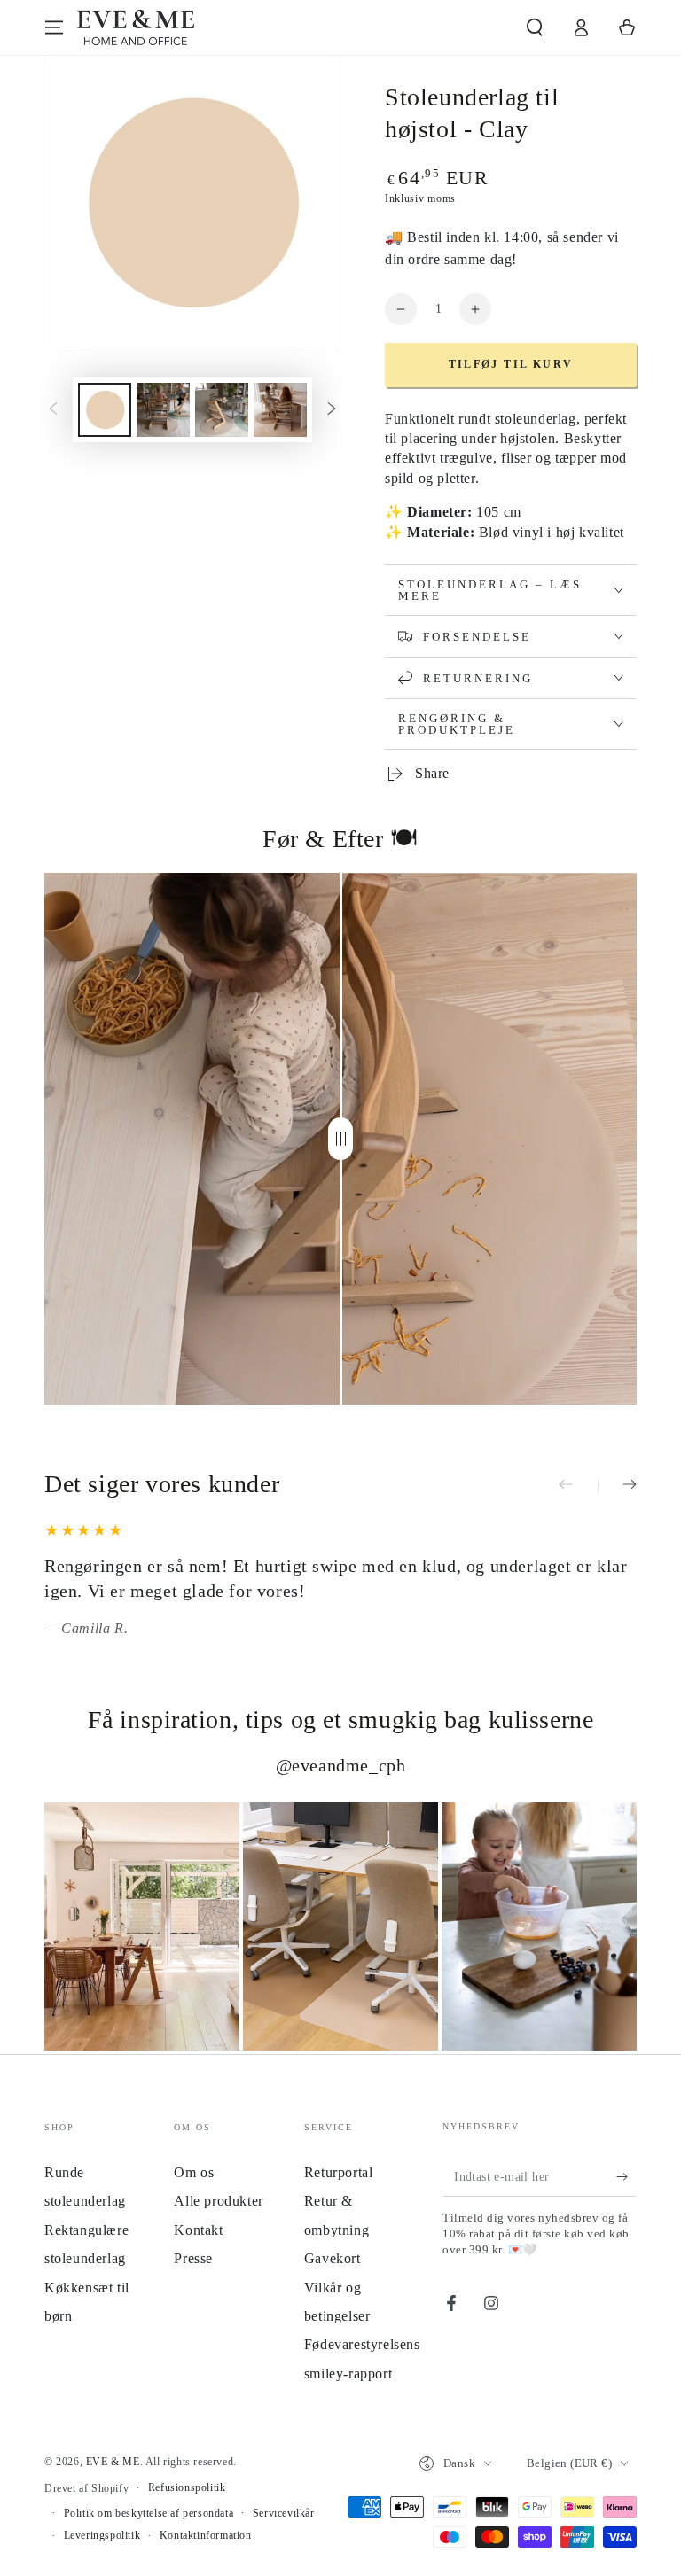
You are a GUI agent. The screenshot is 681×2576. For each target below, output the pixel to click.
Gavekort (333, 2258)
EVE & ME (113, 2462)
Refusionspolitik (187, 2487)
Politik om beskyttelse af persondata (149, 2513)
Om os (194, 2172)
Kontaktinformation (206, 2535)
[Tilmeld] (626, 2176)
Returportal (339, 2172)
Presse (193, 2258)
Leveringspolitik (102, 2535)
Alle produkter (218, 2201)
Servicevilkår (284, 2513)
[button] (535, 27)
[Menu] (54, 27)
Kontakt (198, 2230)
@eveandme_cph (341, 1765)
